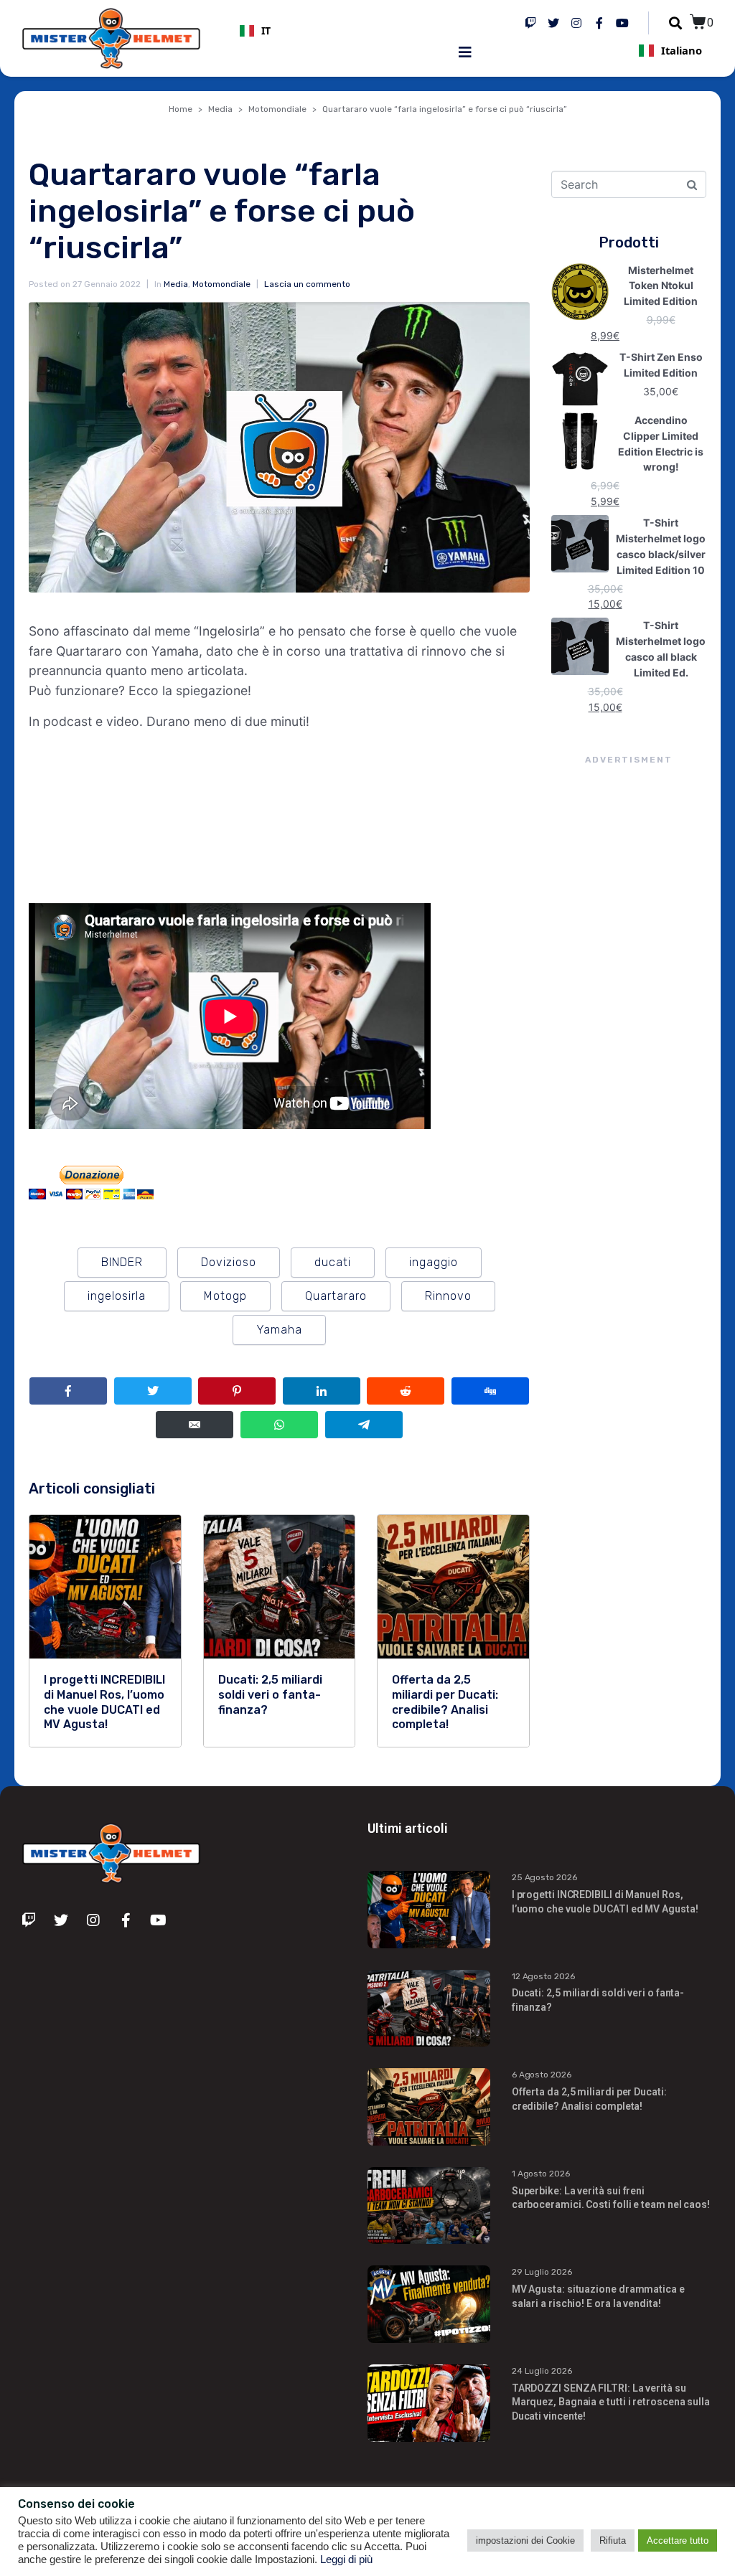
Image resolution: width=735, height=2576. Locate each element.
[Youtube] (622, 23)
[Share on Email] (195, 1425)
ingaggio (434, 1262)
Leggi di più (346, 2560)
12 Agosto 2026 (543, 1976)
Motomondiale (221, 284)
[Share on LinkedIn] (322, 1391)
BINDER (122, 1262)
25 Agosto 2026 (544, 1877)
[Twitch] (530, 23)
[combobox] (350, 31)
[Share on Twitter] (153, 1391)
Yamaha (279, 1330)
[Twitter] (553, 23)
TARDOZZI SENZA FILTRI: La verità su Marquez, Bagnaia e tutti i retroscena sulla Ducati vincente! (611, 2402)
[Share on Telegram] (364, 1425)
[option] (350, 31)
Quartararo (336, 1296)
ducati (333, 1262)
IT (266, 31)
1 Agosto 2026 (541, 2174)
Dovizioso (229, 1262)
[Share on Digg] (490, 1391)
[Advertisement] (629, 1029)
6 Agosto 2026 (542, 2075)
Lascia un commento (307, 284)
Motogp (225, 1296)
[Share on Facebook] (68, 1391)
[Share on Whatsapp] (279, 1425)
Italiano (682, 50)
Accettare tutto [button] (678, 2540)
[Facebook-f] (599, 23)
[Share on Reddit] (406, 1391)
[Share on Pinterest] (237, 1391)
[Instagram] (576, 23)
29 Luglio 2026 (542, 2272)
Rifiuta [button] (613, 2540)
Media (176, 284)
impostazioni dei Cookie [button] (525, 2540)
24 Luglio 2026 (542, 2371)
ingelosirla (117, 1296)
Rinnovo (448, 1296)
